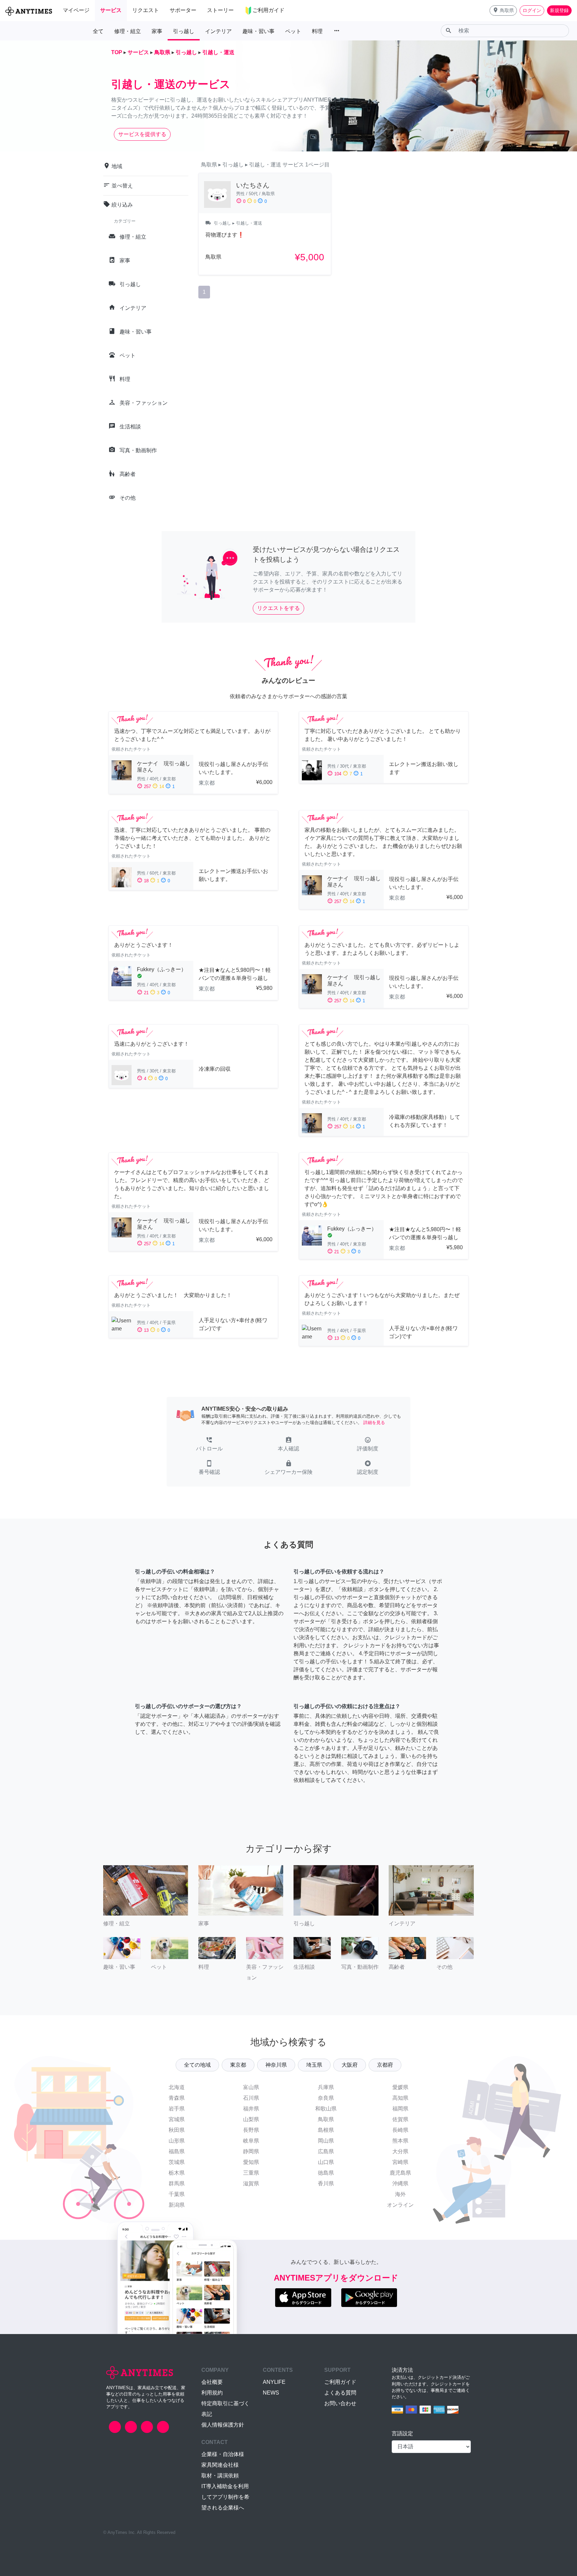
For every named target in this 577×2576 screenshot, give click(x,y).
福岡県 (400, 2109)
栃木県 (177, 2173)
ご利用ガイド (340, 2382)
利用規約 (212, 2393)
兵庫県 (326, 2087)
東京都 (238, 2065)
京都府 (385, 2065)
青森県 (177, 2098)
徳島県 (326, 2173)
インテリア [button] (218, 31)
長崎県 (400, 2130)
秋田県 (177, 2130)
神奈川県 (276, 2065)
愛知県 (251, 2162)
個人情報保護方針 (223, 2425)
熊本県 (400, 2141)
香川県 (326, 2183)
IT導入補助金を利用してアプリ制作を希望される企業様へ (225, 2497)
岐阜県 (251, 2141)
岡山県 (326, 2141)
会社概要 (212, 2382)
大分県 (400, 2151)
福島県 (177, 2151)
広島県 (326, 2151)
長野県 (251, 2130)
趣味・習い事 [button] (258, 31)
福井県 (251, 2109)
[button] (503, 11)
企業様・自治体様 (223, 2454)
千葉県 (177, 2194)
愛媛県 (400, 2087)
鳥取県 (326, 2119)
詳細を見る (374, 1423)
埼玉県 (314, 2065)
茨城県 (177, 2162)
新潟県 (177, 2205)
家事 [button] (157, 31)
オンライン (400, 2205)
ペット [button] (293, 31)
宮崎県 (400, 2162)
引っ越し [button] (184, 31)
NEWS (271, 2393)
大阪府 (350, 2065)
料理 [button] (317, 31)
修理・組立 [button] (128, 31)
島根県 (326, 2130)
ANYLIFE (274, 2382)
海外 (400, 2194)
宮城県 (177, 2119)
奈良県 (326, 2098)
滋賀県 (251, 2183)
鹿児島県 (400, 2173)
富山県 (251, 2087)
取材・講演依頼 (220, 2476)
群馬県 (177, 2183)
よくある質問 (340, 2393)
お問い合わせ (340, 2403)
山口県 (326, 2162)
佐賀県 (400, 2119)
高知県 (400, 2098)
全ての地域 (197, 2065)
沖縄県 (400, 2183)
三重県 (251, 2173)
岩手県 (177, 2109)
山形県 (177, 2141)
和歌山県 (326, 2109)
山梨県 (251, 2119)
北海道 (177, 2087)
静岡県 (251, 2151)
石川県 (251, 2098)
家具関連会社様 (220, 2465)
